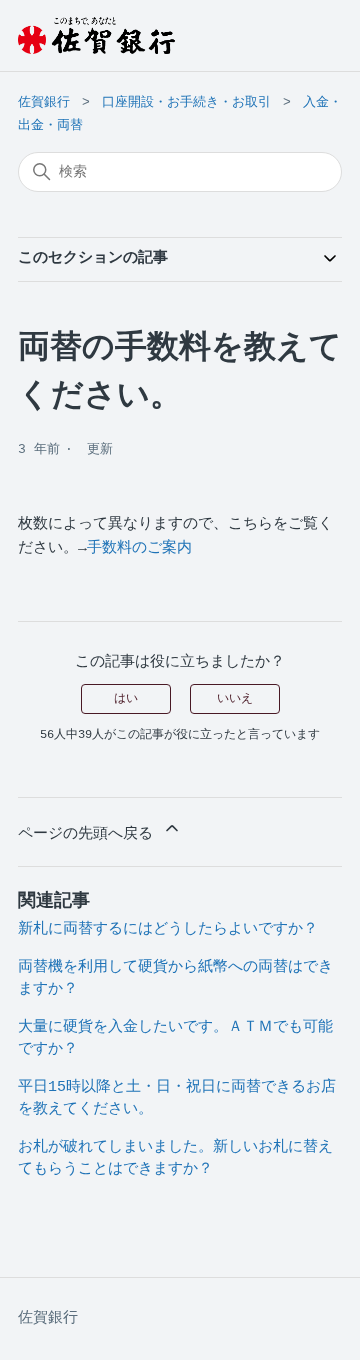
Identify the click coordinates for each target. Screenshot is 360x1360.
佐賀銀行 (44, 102)
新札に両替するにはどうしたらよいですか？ (168, 929)
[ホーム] (96, 35)
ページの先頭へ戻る (90, 834)
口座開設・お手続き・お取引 (186, 102)
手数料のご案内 (139, 548)
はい (126, 699)
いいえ (235, 699)
